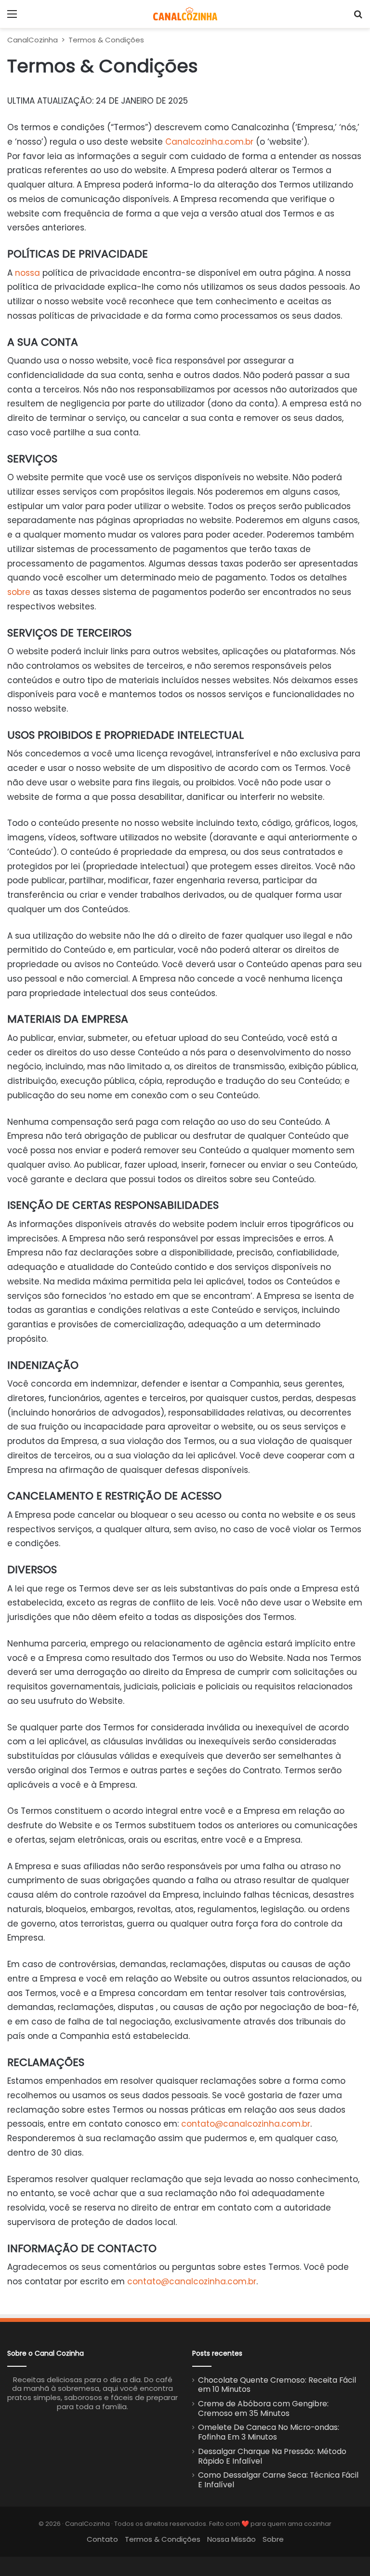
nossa (27, 273)
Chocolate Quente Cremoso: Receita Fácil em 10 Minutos (277, 2385)
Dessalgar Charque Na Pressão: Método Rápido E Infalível (272, 2456)
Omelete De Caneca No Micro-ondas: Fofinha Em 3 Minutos (269, 2432)
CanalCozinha (33, 40)
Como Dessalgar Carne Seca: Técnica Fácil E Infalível (278, 2480)
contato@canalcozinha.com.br (246, 2124)
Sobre (273, 2539)
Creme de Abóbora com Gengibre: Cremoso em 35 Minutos (263, 2408)
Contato (102, 2539)
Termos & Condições (163, 2539)
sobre (19, 592)
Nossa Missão (231, 2539)
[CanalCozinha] (185, 14)
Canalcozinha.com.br (209, 142)
